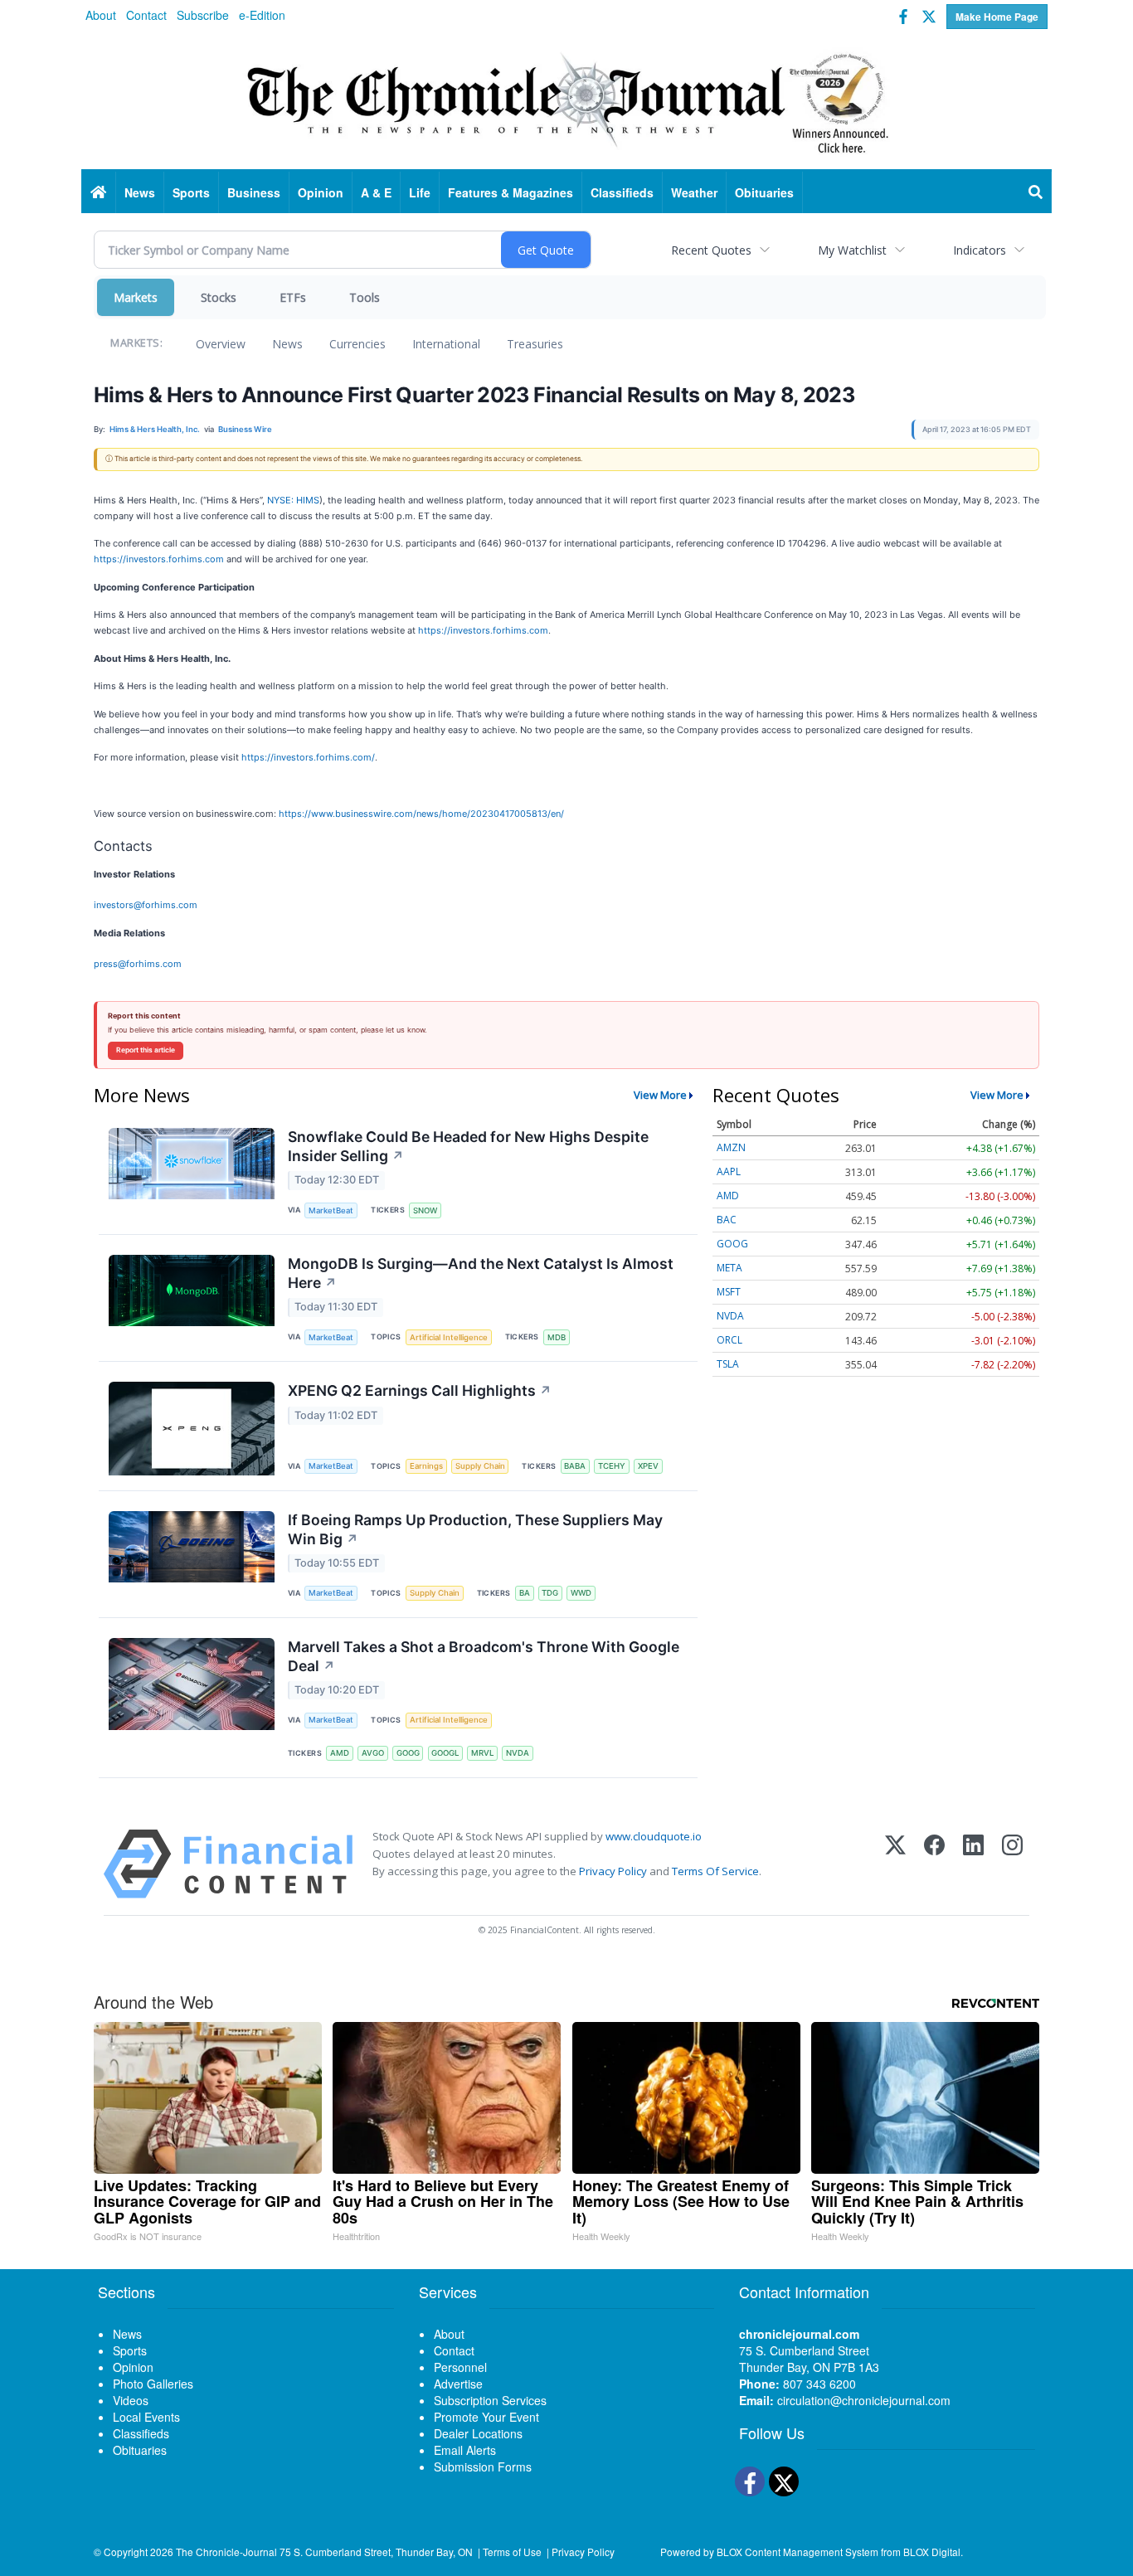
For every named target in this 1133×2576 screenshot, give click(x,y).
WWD (581, 1593)
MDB (557, 1337)
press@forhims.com (138, 964)
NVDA (518, 1753)
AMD (340, 1753)
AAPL (729, 1171)
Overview (221, 344)
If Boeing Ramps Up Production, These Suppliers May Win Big (475, 1529)
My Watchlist (852, 250)
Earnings (426, 1466)
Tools (365, 297)
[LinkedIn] (973, 1864)
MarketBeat (331, 1210)
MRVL (482, 1753)
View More (660, 1095)
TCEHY (612, 1466)
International (446, 344)
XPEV (648, 1466)
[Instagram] (1012, 1864)
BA (525, 1593)
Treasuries (535, 344)
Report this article (146, 1050)
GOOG (408, 1753)
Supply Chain (480, 1466)
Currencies (357, 344)
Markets (136, 297)
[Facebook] (934, 1864)
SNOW (425, 1210)
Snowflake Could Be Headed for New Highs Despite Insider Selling (468, 1146)
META (729, 1268)
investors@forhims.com (146, 905)
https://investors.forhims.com (159, 559)
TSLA (728, 1364)
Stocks (219, 297)
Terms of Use (512, 2552)
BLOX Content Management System (797, 2552)
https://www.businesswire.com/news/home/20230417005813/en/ (421, 814)
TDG (550, 1593)
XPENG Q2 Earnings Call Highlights (420, 1390)
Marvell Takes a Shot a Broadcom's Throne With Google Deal (484, 1656)
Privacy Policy (613, 1871)
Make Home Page (997, 17)
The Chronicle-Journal (226, 2552)
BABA (575, 1466)
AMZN (731, 1147)
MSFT (729, 1292)
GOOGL (445, 1753)
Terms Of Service (715, 1871)
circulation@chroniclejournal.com (864, 2400)
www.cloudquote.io (654, 1836)
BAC (727, 1220)
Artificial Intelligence (449, 1337)
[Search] (1036, 192)
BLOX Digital (932, 2552)
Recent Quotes (711, 250)
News (287, 344)
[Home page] (566, 100)
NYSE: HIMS (293, 500)
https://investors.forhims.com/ (308, 757)
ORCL (729, 1340)
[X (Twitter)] (895, 1864)
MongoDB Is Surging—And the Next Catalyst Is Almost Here (481, 1273)
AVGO (373, 1753)
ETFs (293, 297)
